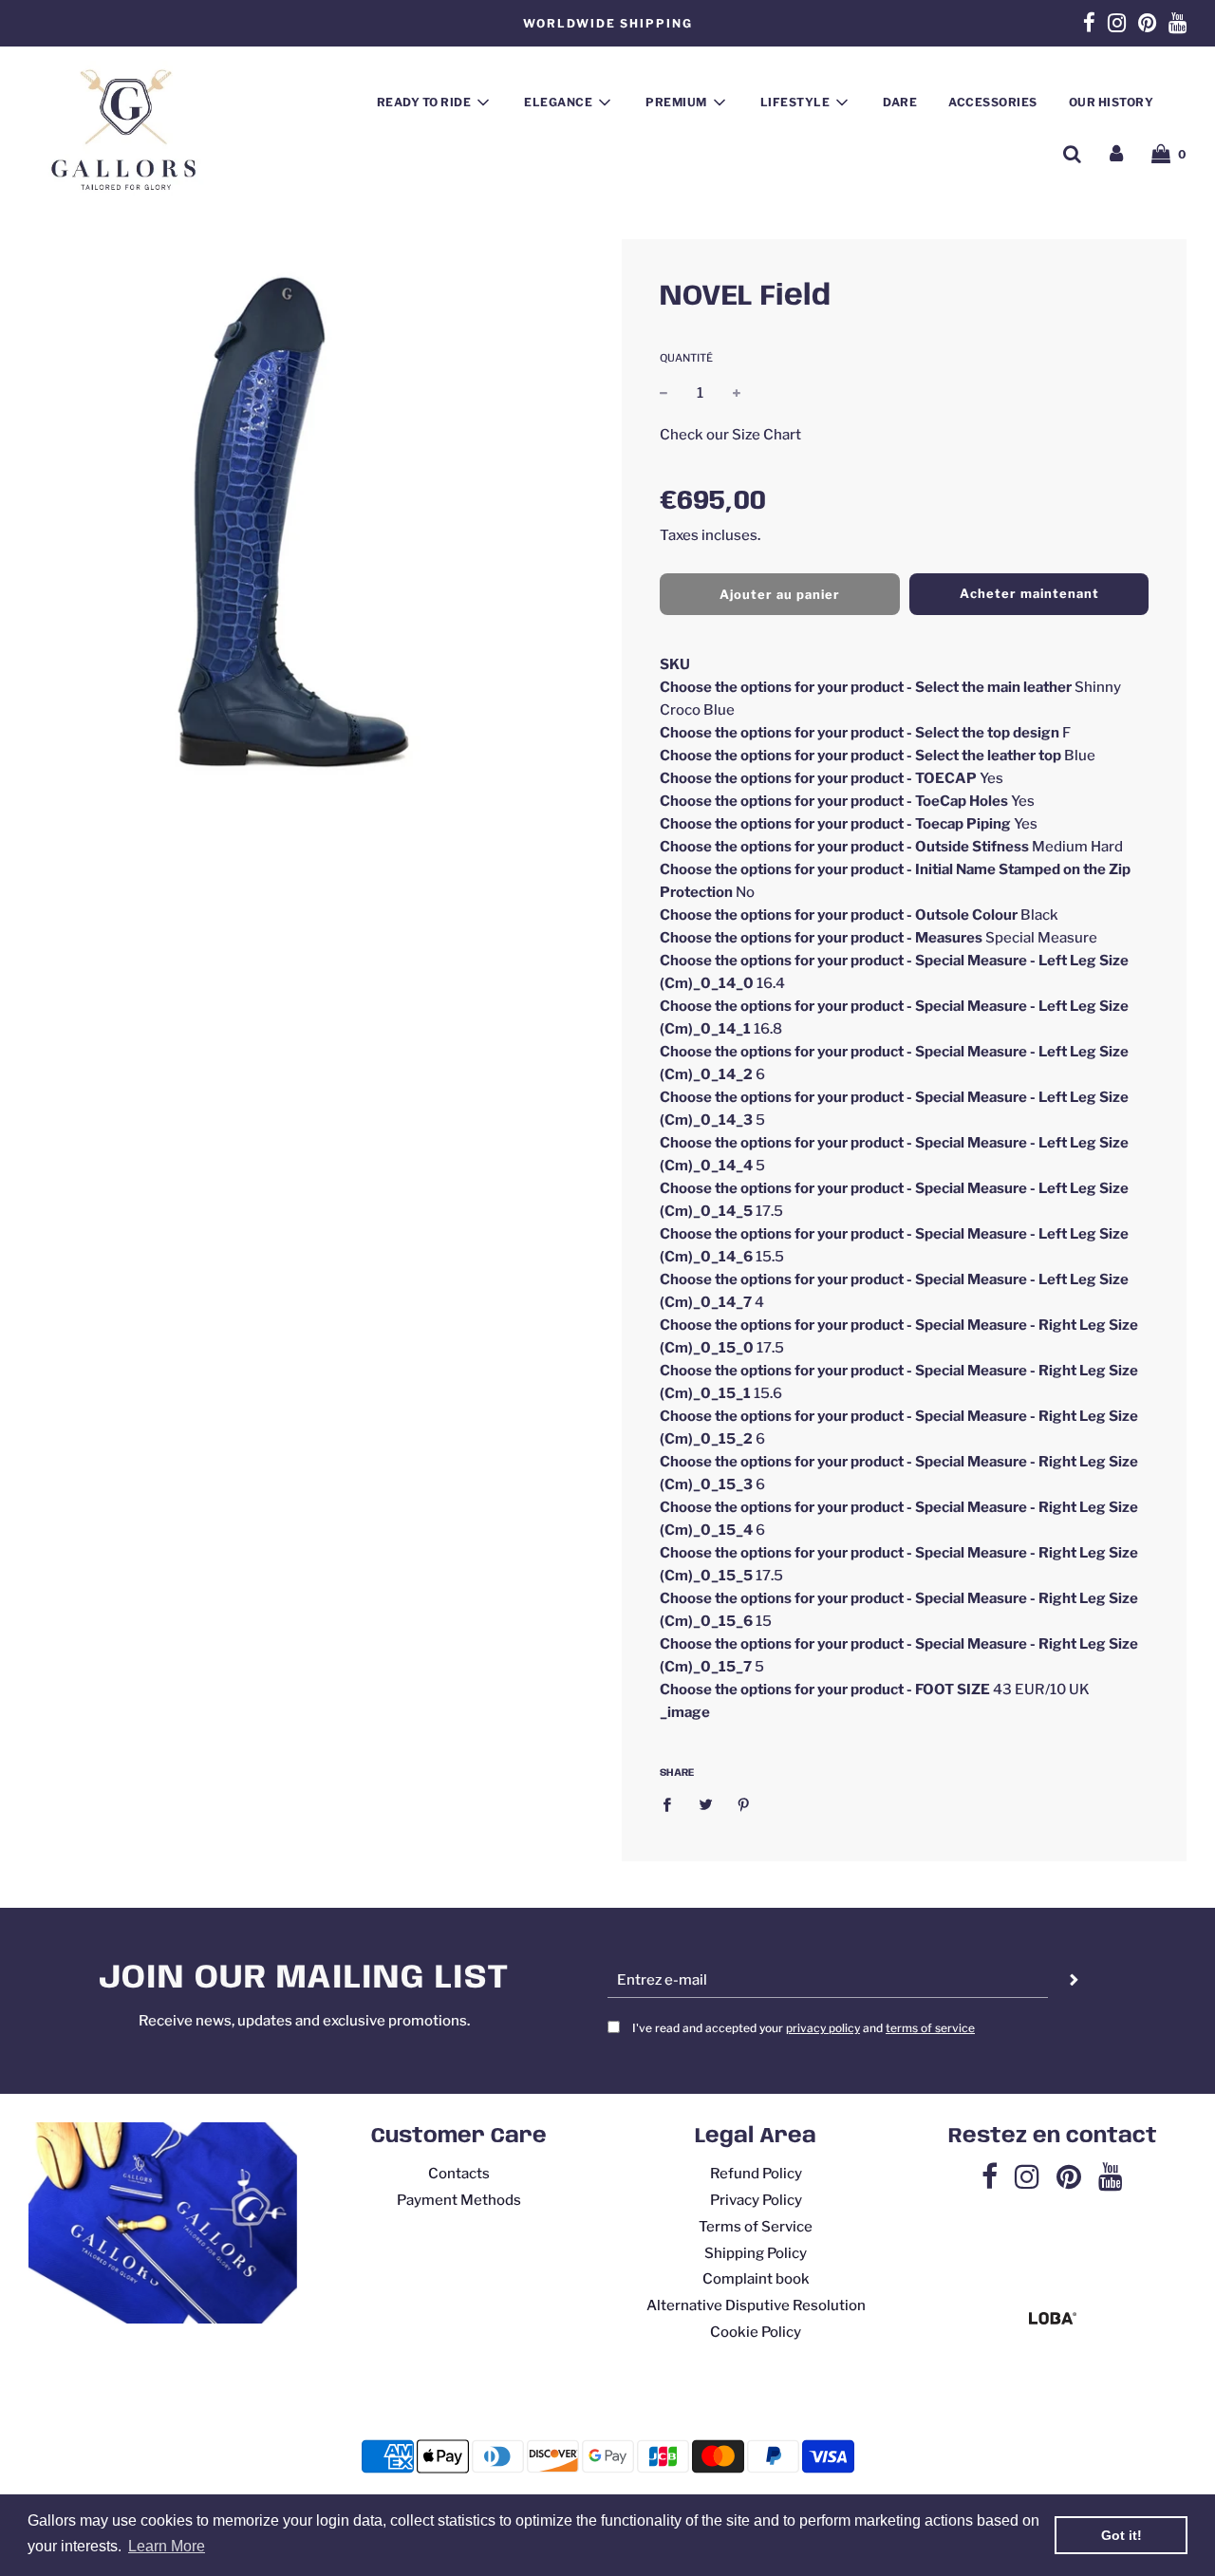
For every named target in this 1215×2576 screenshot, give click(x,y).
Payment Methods (459, 2200)
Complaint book (756, 2279)
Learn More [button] (167, 2546)
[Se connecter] (1116, 154)
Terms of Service (756, 2227)
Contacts (459, 2174)
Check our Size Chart (730, 434)
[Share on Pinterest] (744, 1804)
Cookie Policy (756, 2332)
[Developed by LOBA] (1053, 2320)
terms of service (930, 2028)
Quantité (686, 358)
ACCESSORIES (993, 102)
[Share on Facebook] (672, 1804)
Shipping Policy (756, 2253)
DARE (900, 102)
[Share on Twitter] (705, 1804)
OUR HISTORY (1112, 102)
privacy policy (823, 2028)
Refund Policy (756, 2174)
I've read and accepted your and (804, 2028)
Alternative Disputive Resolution (756, 2305)
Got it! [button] (1122, 2535)
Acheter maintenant (1029, 593)
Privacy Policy (756, 2200)
